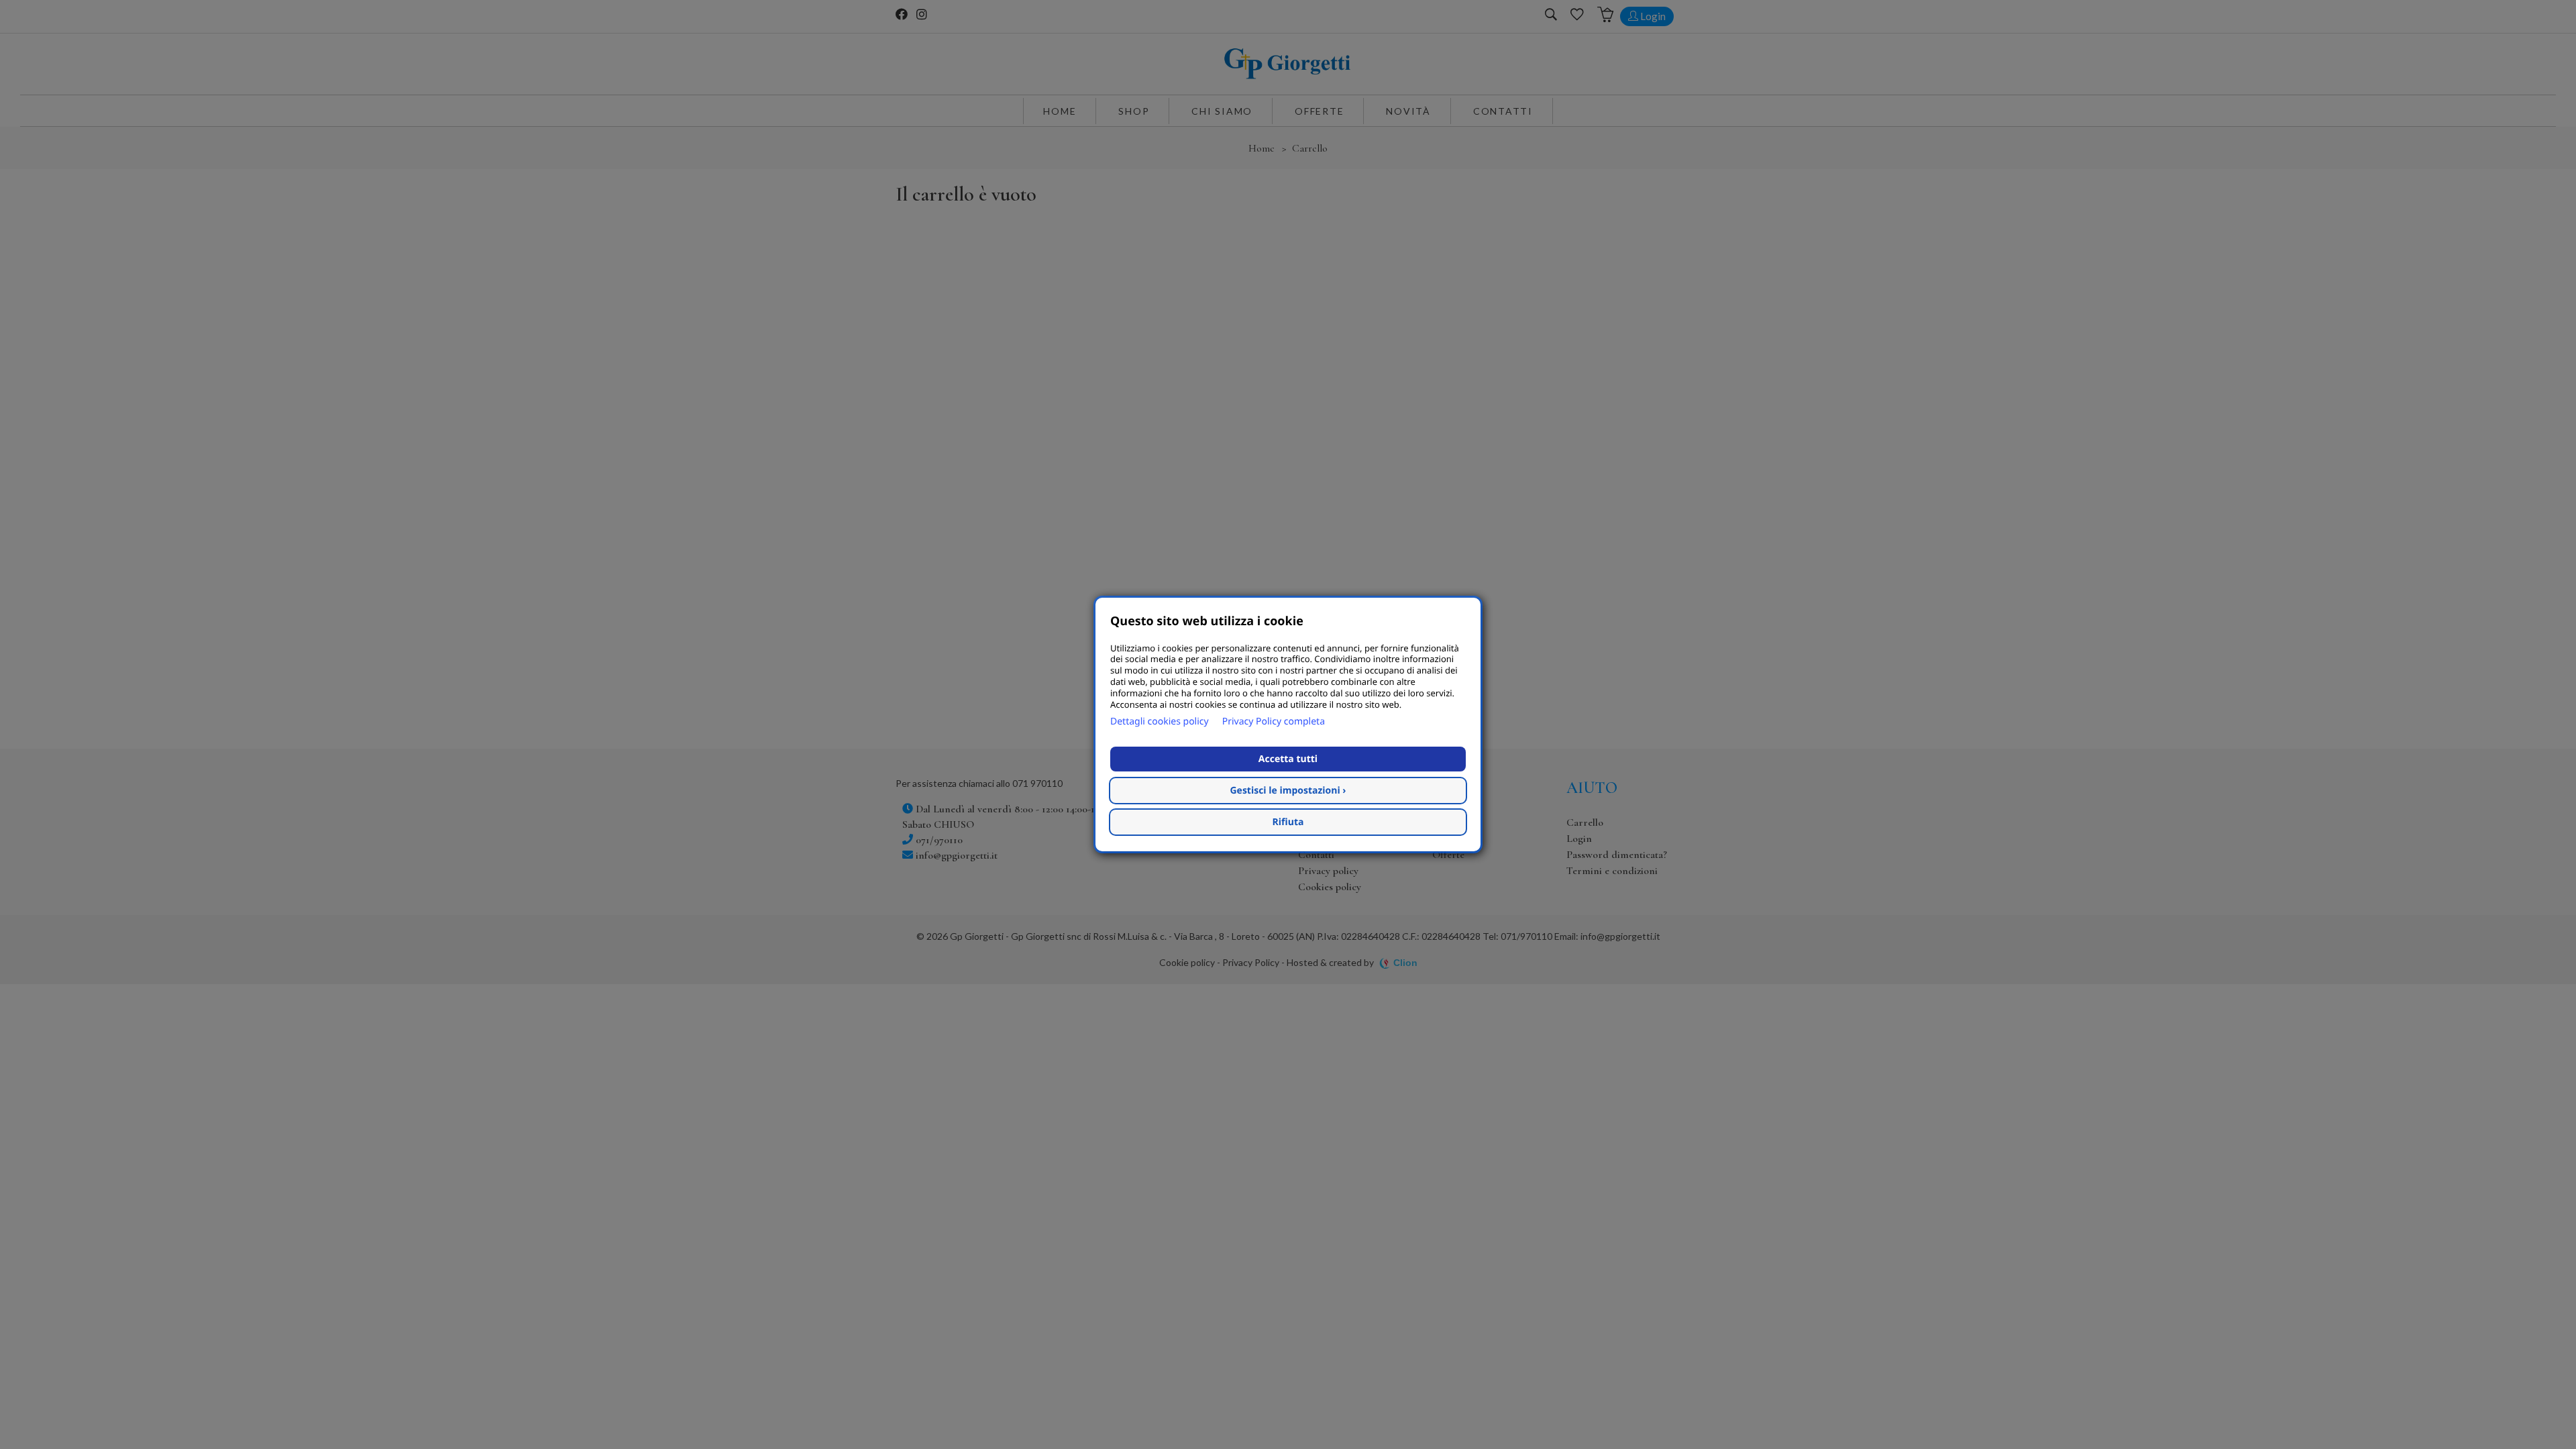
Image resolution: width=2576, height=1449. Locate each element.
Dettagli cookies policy (1160, 721)
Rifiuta (1288, 822)
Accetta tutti (1288, 759)
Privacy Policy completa (1274, 721)
